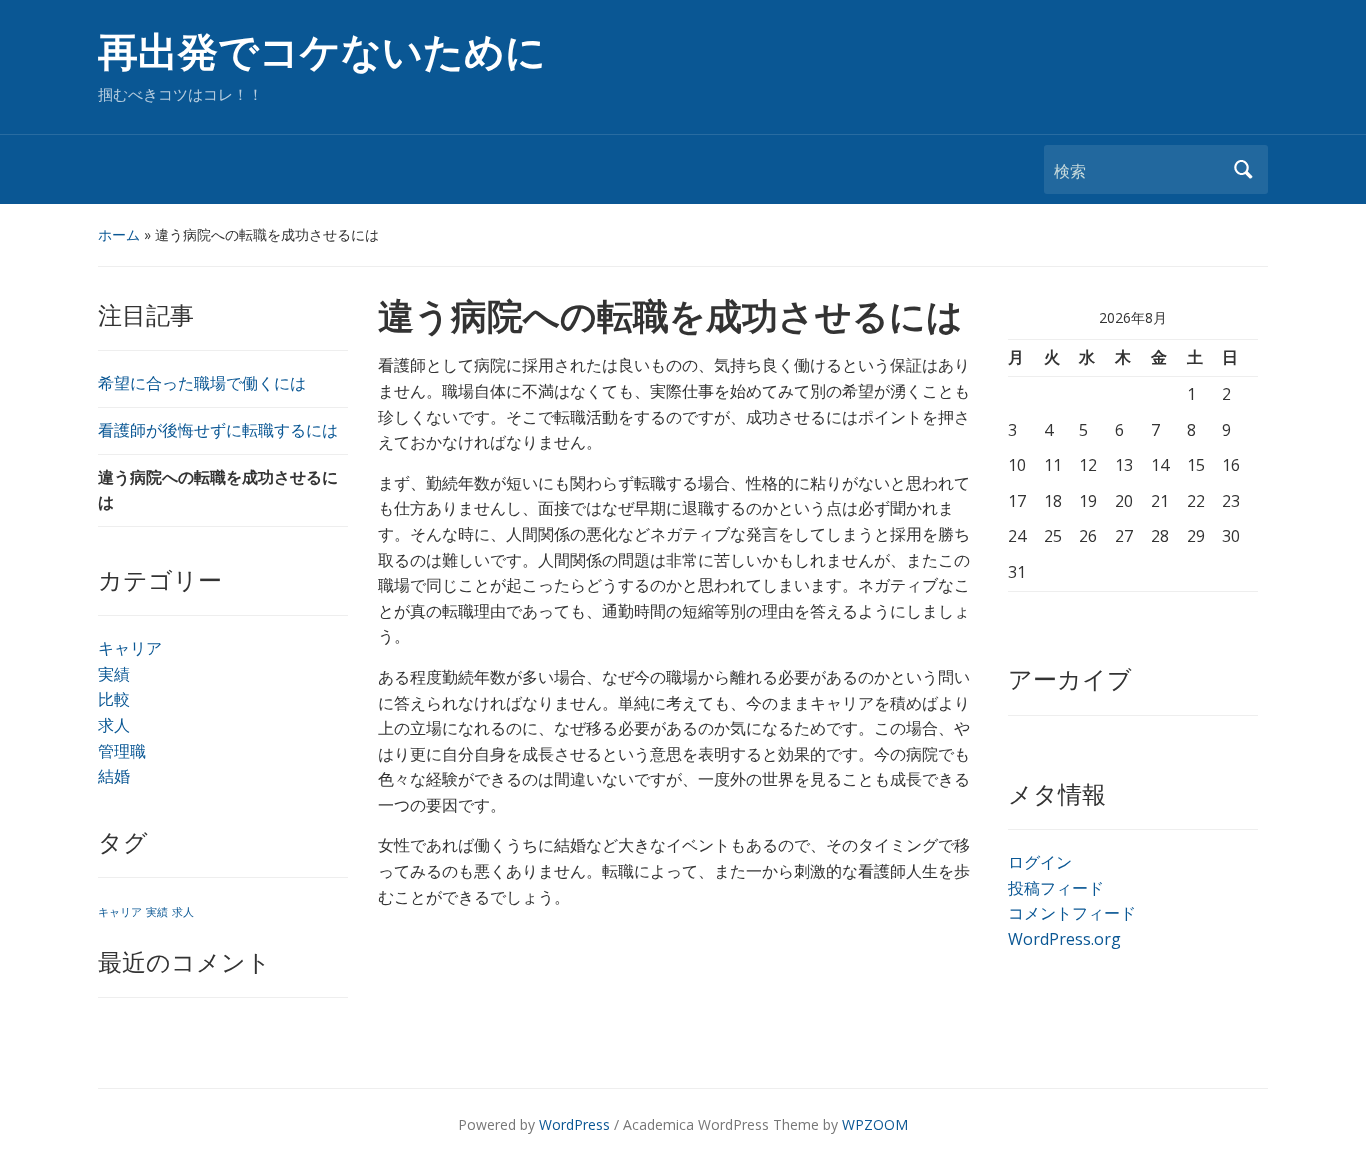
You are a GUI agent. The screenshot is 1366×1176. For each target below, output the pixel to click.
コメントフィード (1072, 913)
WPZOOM (875, 1124)
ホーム (119, 234)
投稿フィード (1056, 888)
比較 (114, 699)
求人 (114, 725)
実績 (114, 674)
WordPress (574, 1124)
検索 (1243, 169)
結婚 (114, 776)
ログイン (1040, 862)
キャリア (130, 648)
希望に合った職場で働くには (202, 383)
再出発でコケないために (322, 52)
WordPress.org (1064, 939)
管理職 (122, 751)
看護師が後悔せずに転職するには (218, 430)
